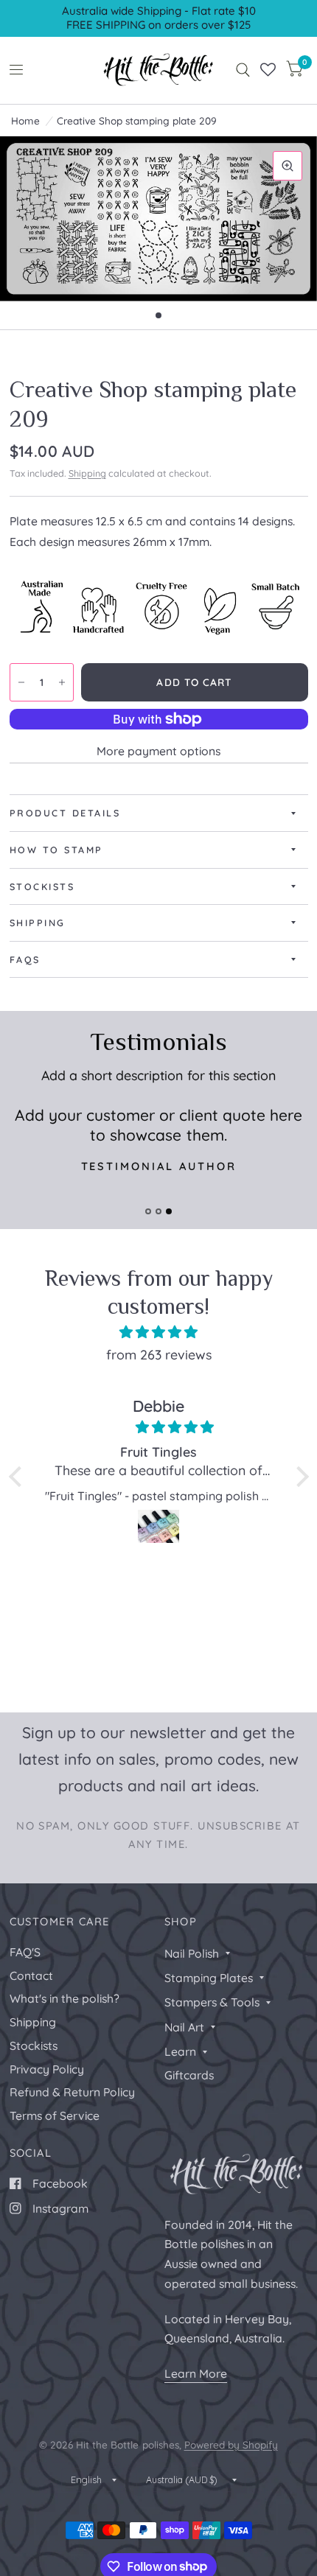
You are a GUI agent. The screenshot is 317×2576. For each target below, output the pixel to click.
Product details (65, 813)
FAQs (25, 959)
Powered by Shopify (231, 2444)
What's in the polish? (65, 1998)
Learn (180, 2051)
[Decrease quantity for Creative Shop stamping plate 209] (21, 682)
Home (25, 120)
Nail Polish (192, 1953)
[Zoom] (288, 166)
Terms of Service (55, 2115)
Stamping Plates (209, 1978)
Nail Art (184, 2027)
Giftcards (189, 2075)
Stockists (42, 886)
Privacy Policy (47, 2069)
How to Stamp (56, 850)
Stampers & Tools (212, 2002)
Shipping (87, 473)
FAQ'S (25, 1952)
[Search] (243, 70)
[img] (158, 1332)
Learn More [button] (196, 2373)
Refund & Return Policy (72, 2092)
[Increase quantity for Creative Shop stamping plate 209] (62, 682)
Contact (31, 1975)
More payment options (158, 751)
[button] (18, 1477)
